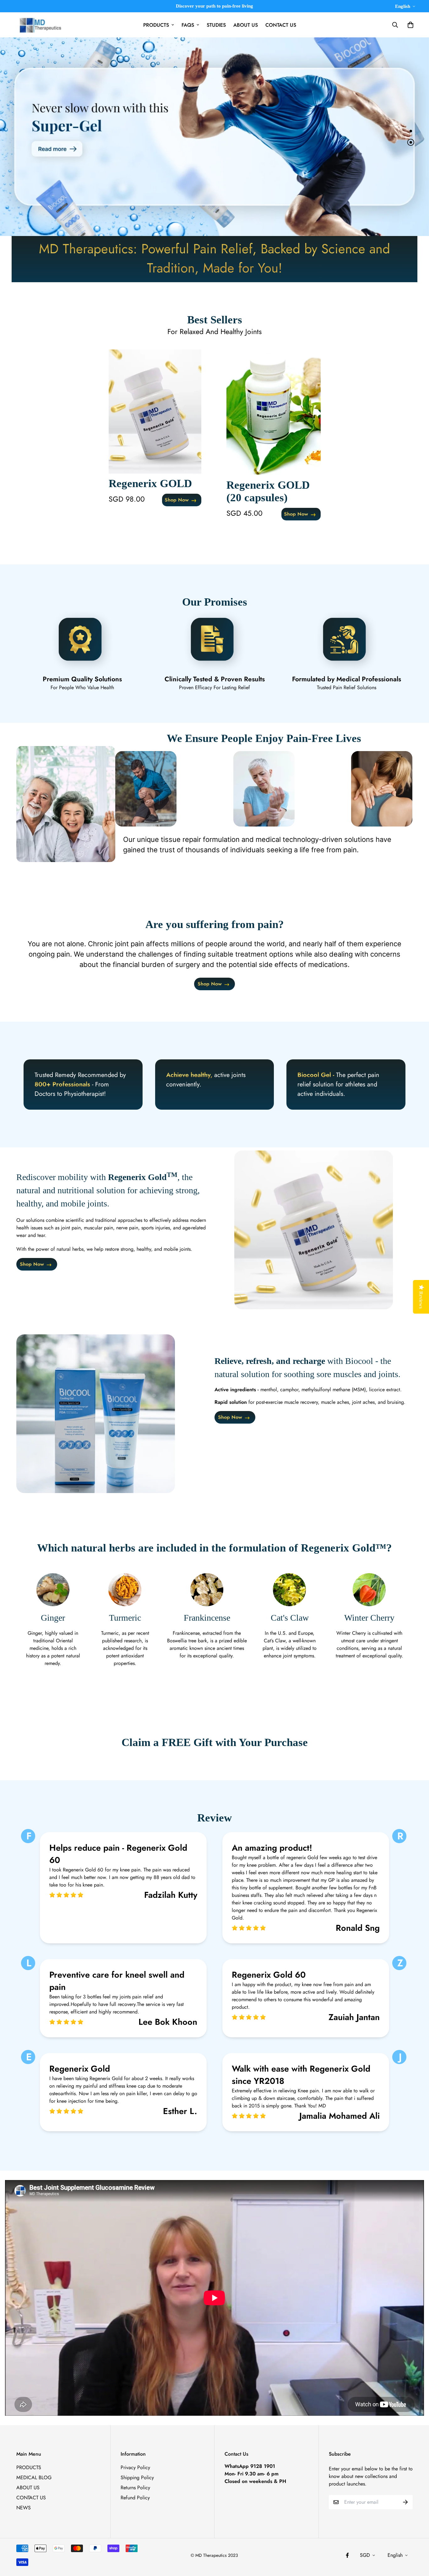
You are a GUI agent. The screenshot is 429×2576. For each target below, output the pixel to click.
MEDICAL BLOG (34, 2477)
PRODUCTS (156, 25)
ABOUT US (246, 25)
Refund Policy (135, 2498)
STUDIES (216, 25)
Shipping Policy (137, 2477)
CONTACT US (281, 25)
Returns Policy (135, 2488)
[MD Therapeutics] (39, 25)
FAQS (188, 25)
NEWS (24, 2508)
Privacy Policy (135, 2467)
